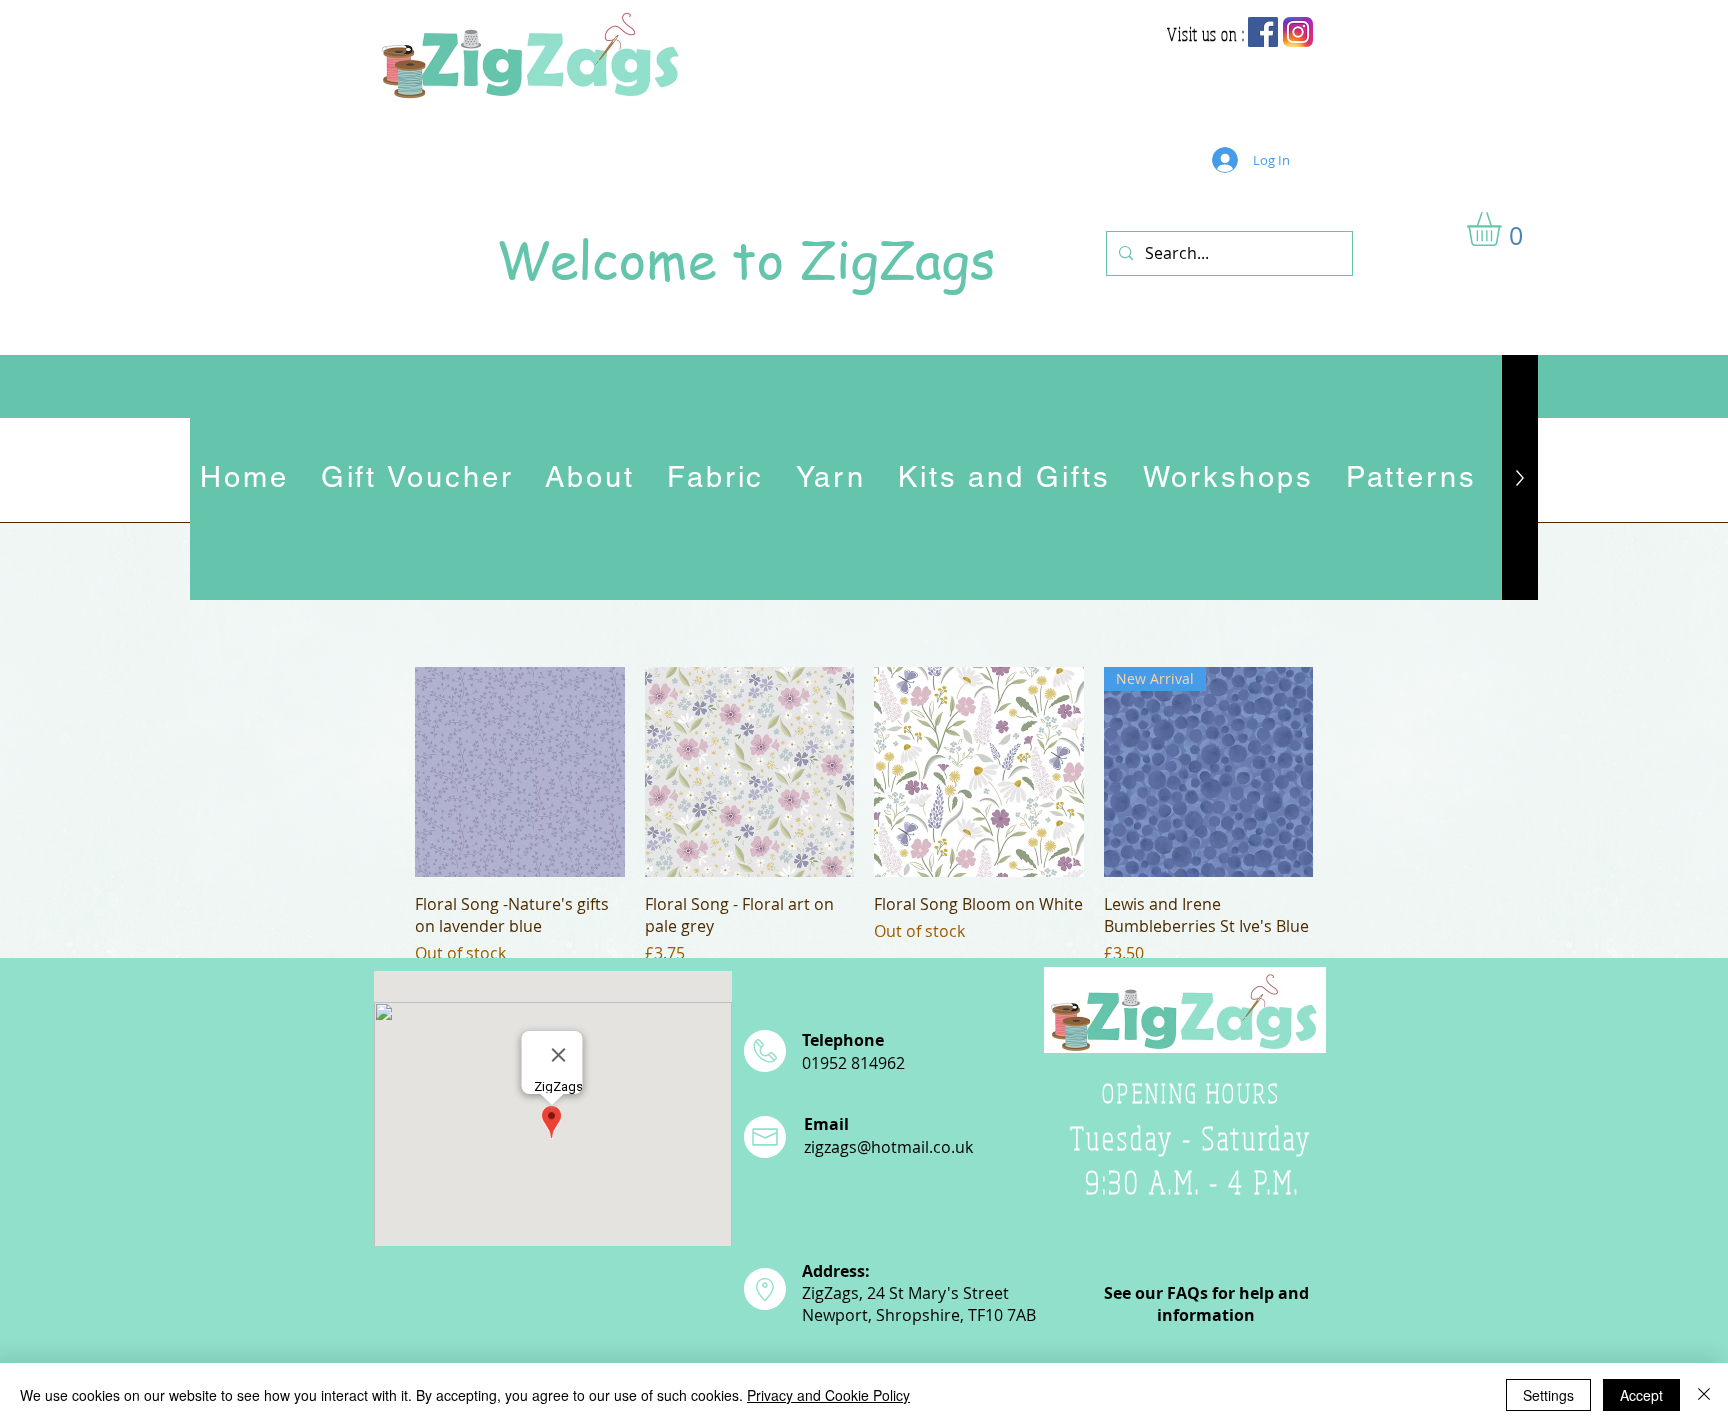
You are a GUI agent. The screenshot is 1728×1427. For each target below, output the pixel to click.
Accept (1641, 1395)
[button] (1504, 229)
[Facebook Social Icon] (1263, 32)
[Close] (1704, 1395)
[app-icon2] (1298, 32)
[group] (864, 816)
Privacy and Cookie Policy (828, 1395)
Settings (1548, 1395)
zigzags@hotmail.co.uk (888, 1147)
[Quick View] (520, 772)
